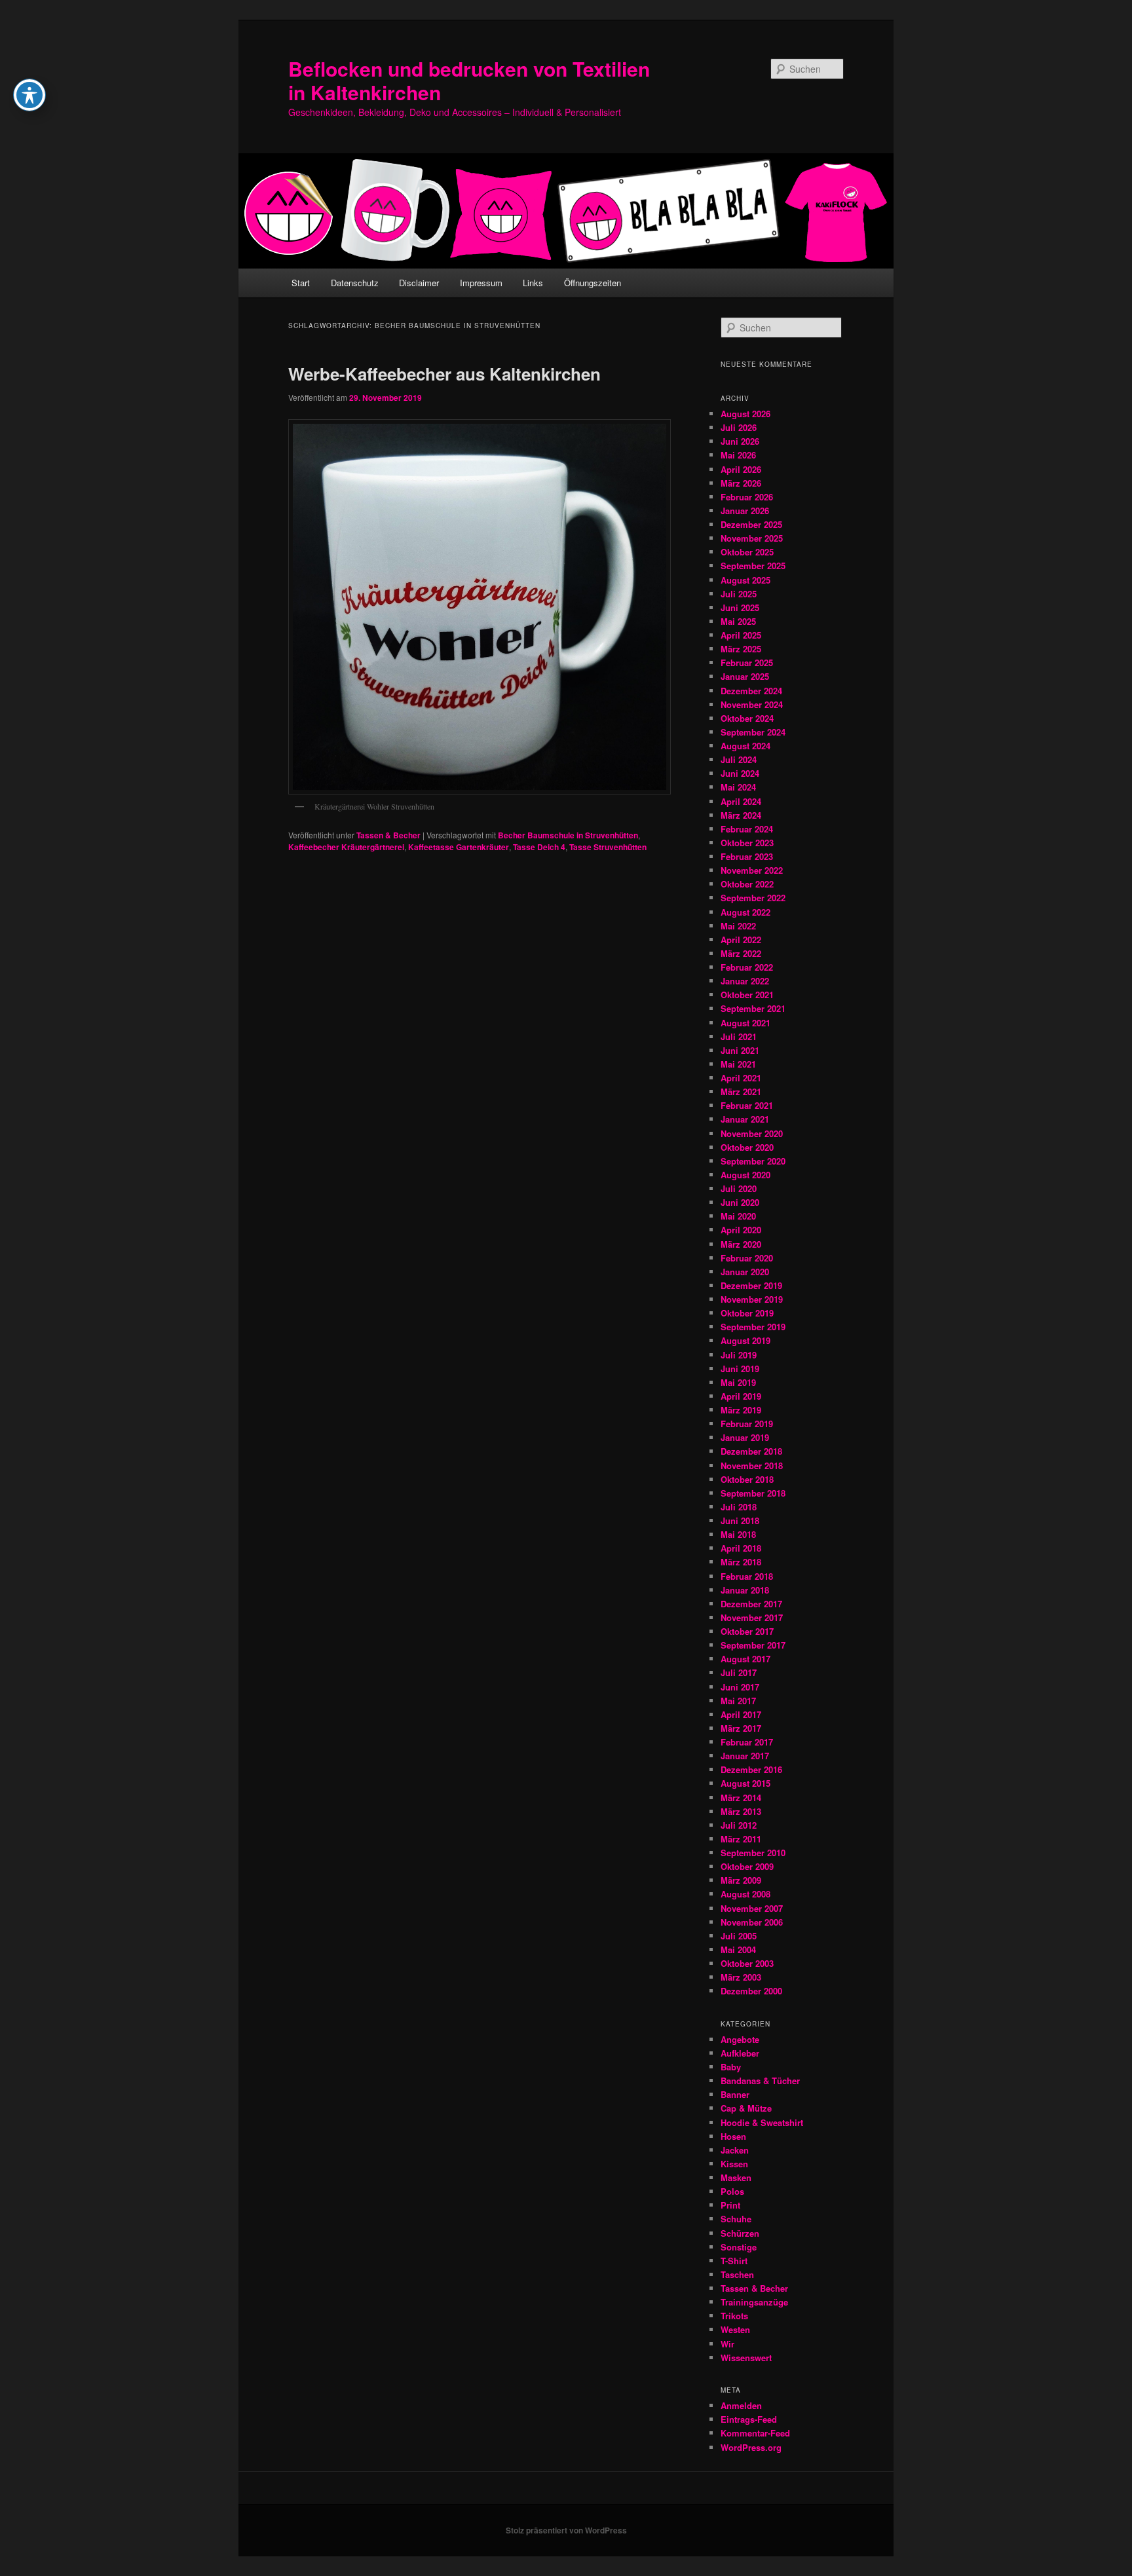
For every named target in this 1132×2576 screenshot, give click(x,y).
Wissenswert (746, 2358)
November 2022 (752, 870)
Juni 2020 (740, 1202)
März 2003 (741, 1977)
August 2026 (745, 414)
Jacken (735, 2150)
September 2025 (753, 566)
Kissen (734, 2164)
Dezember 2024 (751, 691)
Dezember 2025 (751, 524)
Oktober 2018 (747, 1479)
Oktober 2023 (747, 843)
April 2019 (741, 1396)
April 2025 (741, 635)
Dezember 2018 (751, 1451)
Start (301, 283)
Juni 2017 (740, 1687)
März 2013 (741, 1811)
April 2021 (741, 1078)
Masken (736, 2177)
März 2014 (741, 1798)
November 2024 (752, 704)
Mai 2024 (738, 787)
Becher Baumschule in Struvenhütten (568, 835)
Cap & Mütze (746, 2108)
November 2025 (752, 538)
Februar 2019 (747, 1424)
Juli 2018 (739, 1507)
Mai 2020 (738, 1216)
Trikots (734, 2316)
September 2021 (753, 1008)
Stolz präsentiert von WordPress (566, 2530)
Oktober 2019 (747, 1313)
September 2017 (753, 1645)
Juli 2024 (739, 759)
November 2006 (752, 1922)
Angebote (740, 2039)
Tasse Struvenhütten (608, 847)
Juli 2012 (739, 1825)
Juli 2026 (739, 427)
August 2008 (745, 1894)
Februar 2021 (747, 1105)
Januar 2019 (745, 1437)
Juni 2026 (740, 441)
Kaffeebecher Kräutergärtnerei (346, 847)
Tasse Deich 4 (539, 847)
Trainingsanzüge (754, 2302)
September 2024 (753, 732)
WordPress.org (751, 2447)
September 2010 (753, 1853)
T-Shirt (734, 2261)
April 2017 (741, 1714)
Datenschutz (355, 283)
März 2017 (741, 1728)
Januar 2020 (745, 1272)
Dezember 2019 (751, 1285)
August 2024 (745, 746)
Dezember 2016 (751, 1769)
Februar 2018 (747, 1576)
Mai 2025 (738, 621)
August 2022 (745, 912)
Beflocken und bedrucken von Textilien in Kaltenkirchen (469, 80)
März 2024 (741, 815)
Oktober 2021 (747, 995)
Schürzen (740, 2233)
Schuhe (736, 2219)
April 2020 (741, 1230)
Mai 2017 (738, 1701)
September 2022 (753, 898)
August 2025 (745, 580)
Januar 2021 (745, 1119)
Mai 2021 (738, 1064)
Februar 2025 (747, 663)
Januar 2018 (745, 1590)
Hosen (733, 2136)
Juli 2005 (739, 1936)
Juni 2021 (740, 1050)
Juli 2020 (739, 1188)
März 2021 (741, 1092)
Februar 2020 (747, 1258)
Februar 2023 (747, 856)
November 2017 (752, 1617)
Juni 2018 (740, 1521)
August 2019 (745, 1340)
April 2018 (741, 1548)
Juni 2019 (740, 1369)
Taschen (737, 2274)
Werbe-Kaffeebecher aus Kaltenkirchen (444, 374)
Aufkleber (740, 2053)
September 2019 (753, 1327)
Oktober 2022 (747, 884)
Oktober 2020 (747, 1147)
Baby (731, 2067)
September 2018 (753, 1493)
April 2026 (741, 469)
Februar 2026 (747, 497)
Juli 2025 (739, 594)
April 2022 (741, 940)
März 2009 (741, 1880)
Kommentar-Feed (755, 2433)
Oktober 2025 (747, 552)
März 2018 (741, 1562)
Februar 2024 (747, 829)
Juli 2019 (739, 1355)
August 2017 (745, 1659)
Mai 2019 (738, 1382)
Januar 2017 (745, 1756)
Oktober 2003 (747, 1963)
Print (730, 2205)
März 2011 (741, 1839)
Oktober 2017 (747, 1631)
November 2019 (752, 1299)
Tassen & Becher (388, 835)
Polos (732, 2191)
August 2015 (745, 1783)
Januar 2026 (745, 511)
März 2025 (741, 649)
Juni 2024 (740, 773)
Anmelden (741, 2405)
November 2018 (752, 1465)
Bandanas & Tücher (760, 2081)
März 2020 (741, 1244)
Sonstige (739, 2247)
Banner (735, 2094)
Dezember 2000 (751, 1991)
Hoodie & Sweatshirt (762, 2122)
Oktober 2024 (747, 718)
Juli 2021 (739, 1036)
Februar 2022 (747, 967)
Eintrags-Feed (749, 2419)
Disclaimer (419, 283)
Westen (735, 2329)
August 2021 (745, 1023)
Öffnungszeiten (593, 283)
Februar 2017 (747, 1742)
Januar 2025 (745, 676)
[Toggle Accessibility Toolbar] (29, 95)
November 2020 (752, 1133)
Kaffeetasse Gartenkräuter (459, 847)
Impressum (481, 283)
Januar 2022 (745, 981)
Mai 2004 (738, 1950)
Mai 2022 (738, 926)
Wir (727, 2344)
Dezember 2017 (751, 1604)
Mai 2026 (738, 455)
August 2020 (745, 1175)
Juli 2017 (739, 1672)
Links (533, 283)
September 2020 (753, 1161)
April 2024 (741, 801)
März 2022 (741, 953)
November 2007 (752, 1908)
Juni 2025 (740, 607)
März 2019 (741, 1410)
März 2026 (741, 483)
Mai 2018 (738, 1534)
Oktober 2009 (747, 1866)
